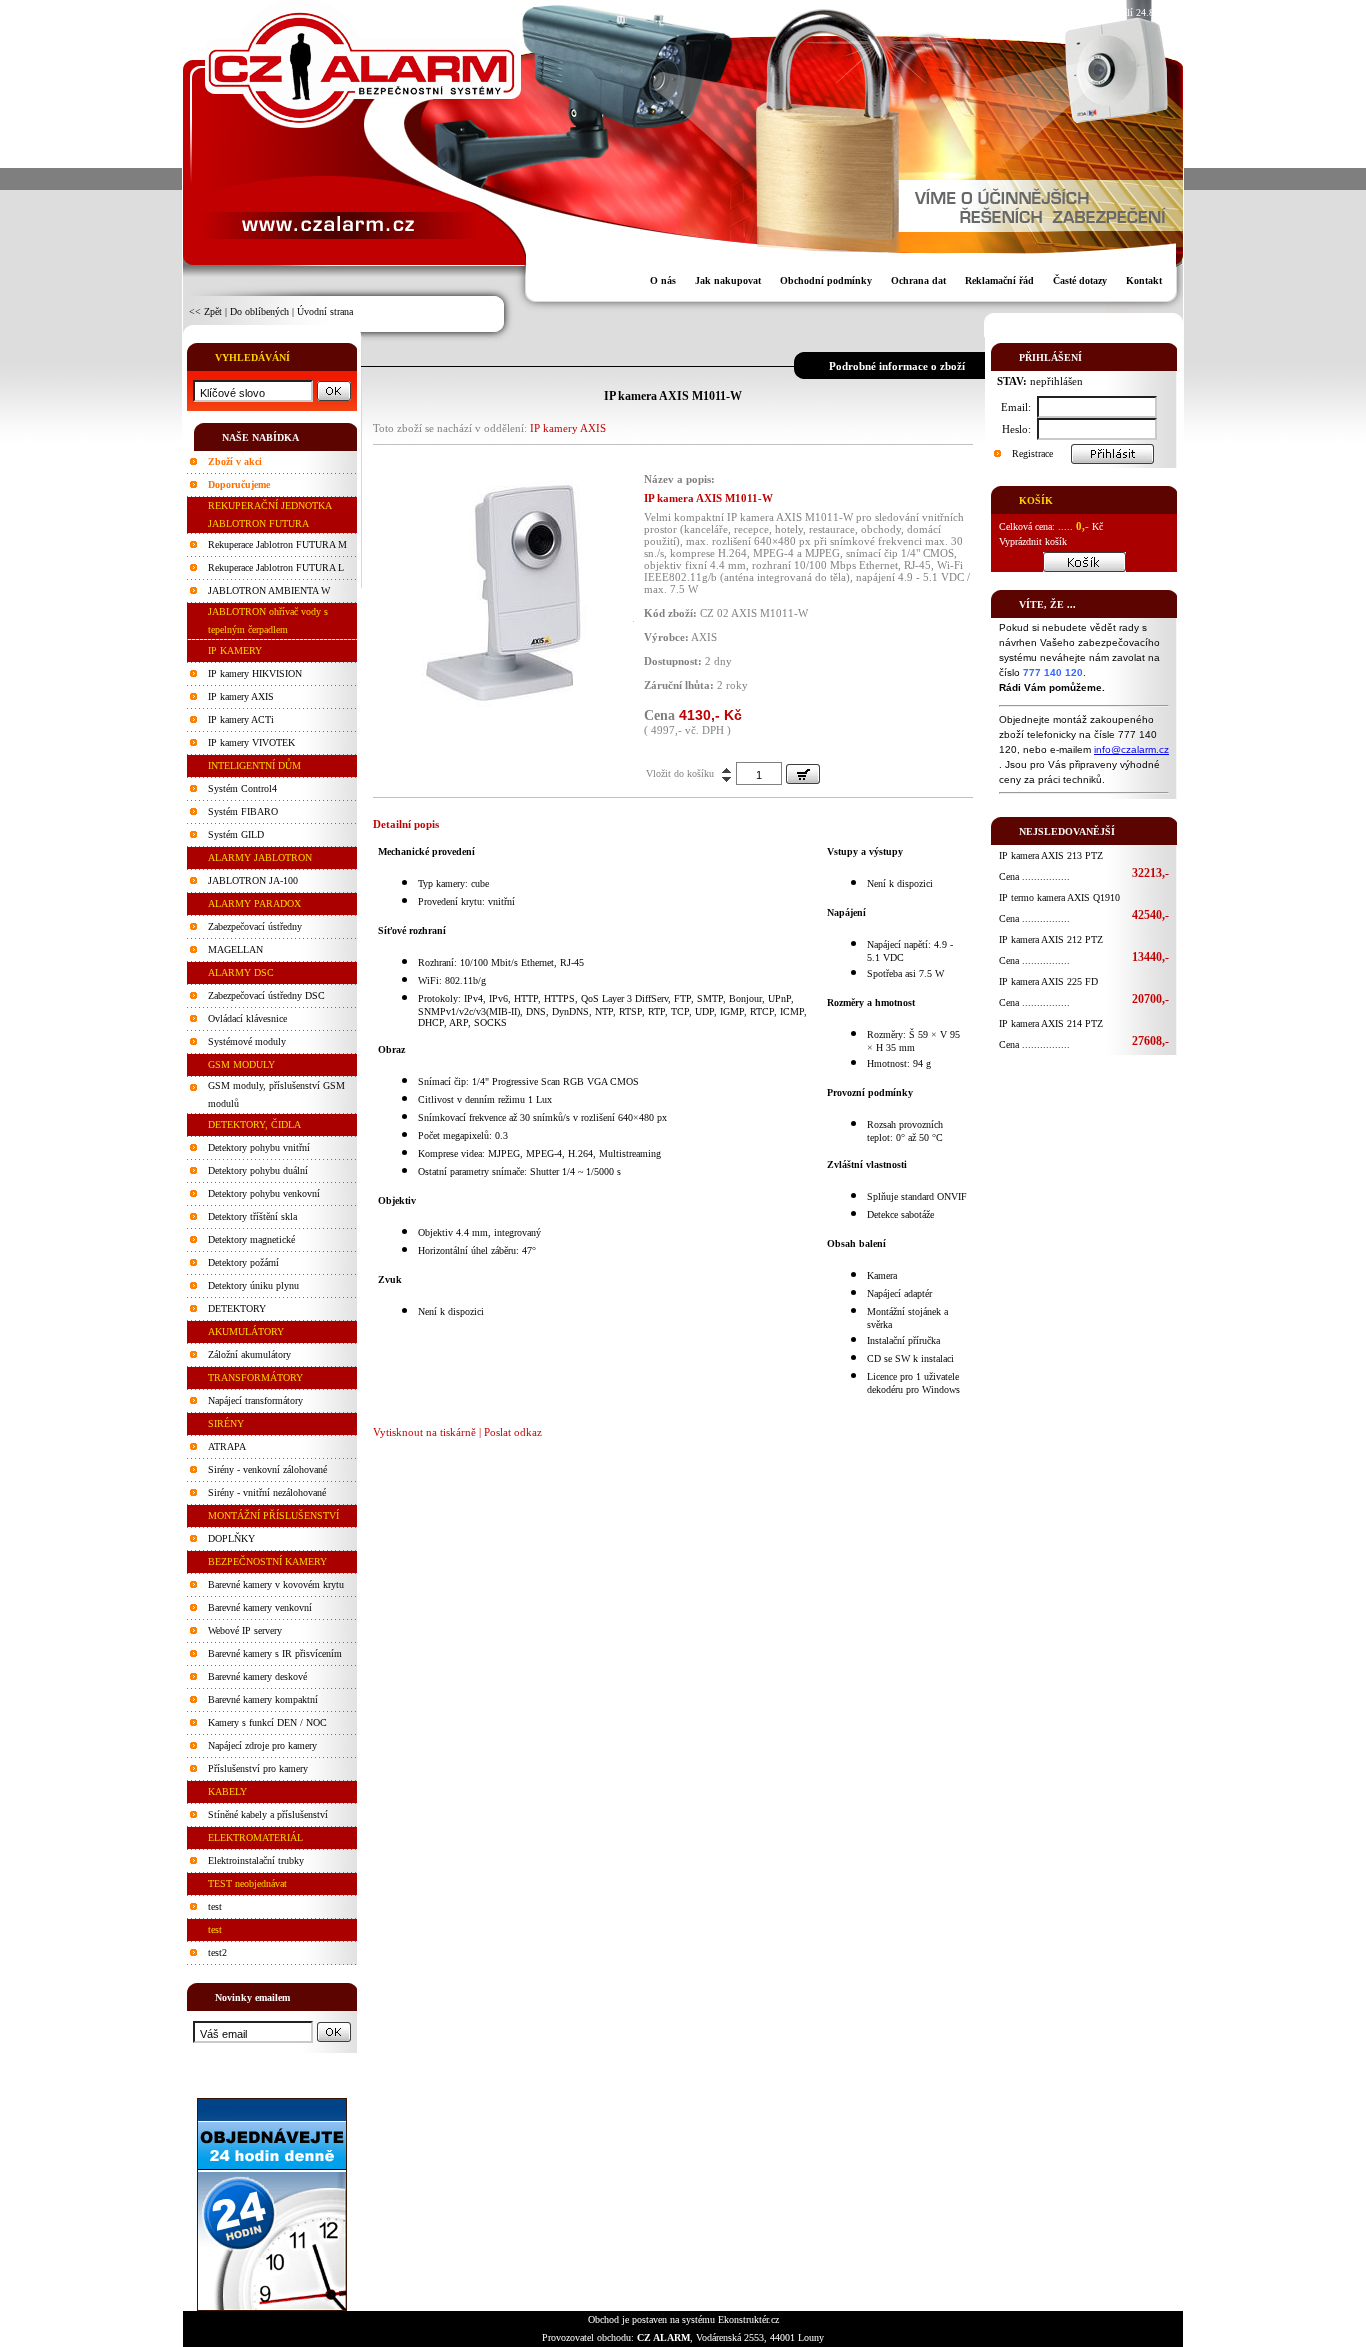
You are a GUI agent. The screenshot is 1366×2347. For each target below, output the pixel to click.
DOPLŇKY (231, 1538)
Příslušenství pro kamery (258, 1768)
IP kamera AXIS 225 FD (1048, 981)
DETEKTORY (237, 1308)
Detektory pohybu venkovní (264, 1193)
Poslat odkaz (513, 1432)
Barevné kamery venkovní (260, 1607)
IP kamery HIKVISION (255, 673)
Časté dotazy (1080, 280)
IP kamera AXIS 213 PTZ (1051, 855)
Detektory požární (243, 1262)
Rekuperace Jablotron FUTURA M (277, 544)
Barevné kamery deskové (257, 1676)
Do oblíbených (259, 311)
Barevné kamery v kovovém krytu (276, 1584)
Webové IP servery (245, 1630)
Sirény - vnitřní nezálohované (267, 1492)
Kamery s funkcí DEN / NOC (267, 1722)
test (215, 1906)
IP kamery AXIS (241, 696)
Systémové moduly (247, 1041)
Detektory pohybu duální (258, 1170)
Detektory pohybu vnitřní (259, 1147)
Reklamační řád (999, 280)
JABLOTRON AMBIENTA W (269, 590)
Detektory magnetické (251, 1239)
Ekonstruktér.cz (748, 2319)
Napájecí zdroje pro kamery (262, 1745)
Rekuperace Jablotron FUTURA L (276, 567)
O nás (663, 280)
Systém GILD (236, 834)
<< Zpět (205, 311)
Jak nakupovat (728, 280)
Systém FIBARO (243, 811)
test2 (217, 1952)
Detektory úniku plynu (253, 1285)
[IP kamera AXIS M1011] (498, 705)
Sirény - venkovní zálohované (267, 1469)
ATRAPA (227, 1446)
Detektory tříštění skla (252, 1216)
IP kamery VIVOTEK (251, 742)
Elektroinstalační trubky (256, 1860)
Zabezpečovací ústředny (255, 926)
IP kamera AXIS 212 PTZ (1051, 939)
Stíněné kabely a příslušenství (268, 1814)
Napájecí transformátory (255, 1400)
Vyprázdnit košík (1033, 541)
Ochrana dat (918, 280)
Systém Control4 (242, 788)
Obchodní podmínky (826, 280)
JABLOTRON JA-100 (253, 880)
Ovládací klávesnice (247, 1018)
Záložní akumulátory (249, 1354)
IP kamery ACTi (241, 719)
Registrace (1032, 453)
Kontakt (1144, 280)
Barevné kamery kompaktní (263, 1699)
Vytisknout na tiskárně (424, 1432)
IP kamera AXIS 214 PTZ (1051, 1023)
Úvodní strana (325, 311)
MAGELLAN (235, 949)
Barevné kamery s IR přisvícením (275, 1653)
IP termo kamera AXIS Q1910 (1059, 897)
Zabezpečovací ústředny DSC (266, 995)
